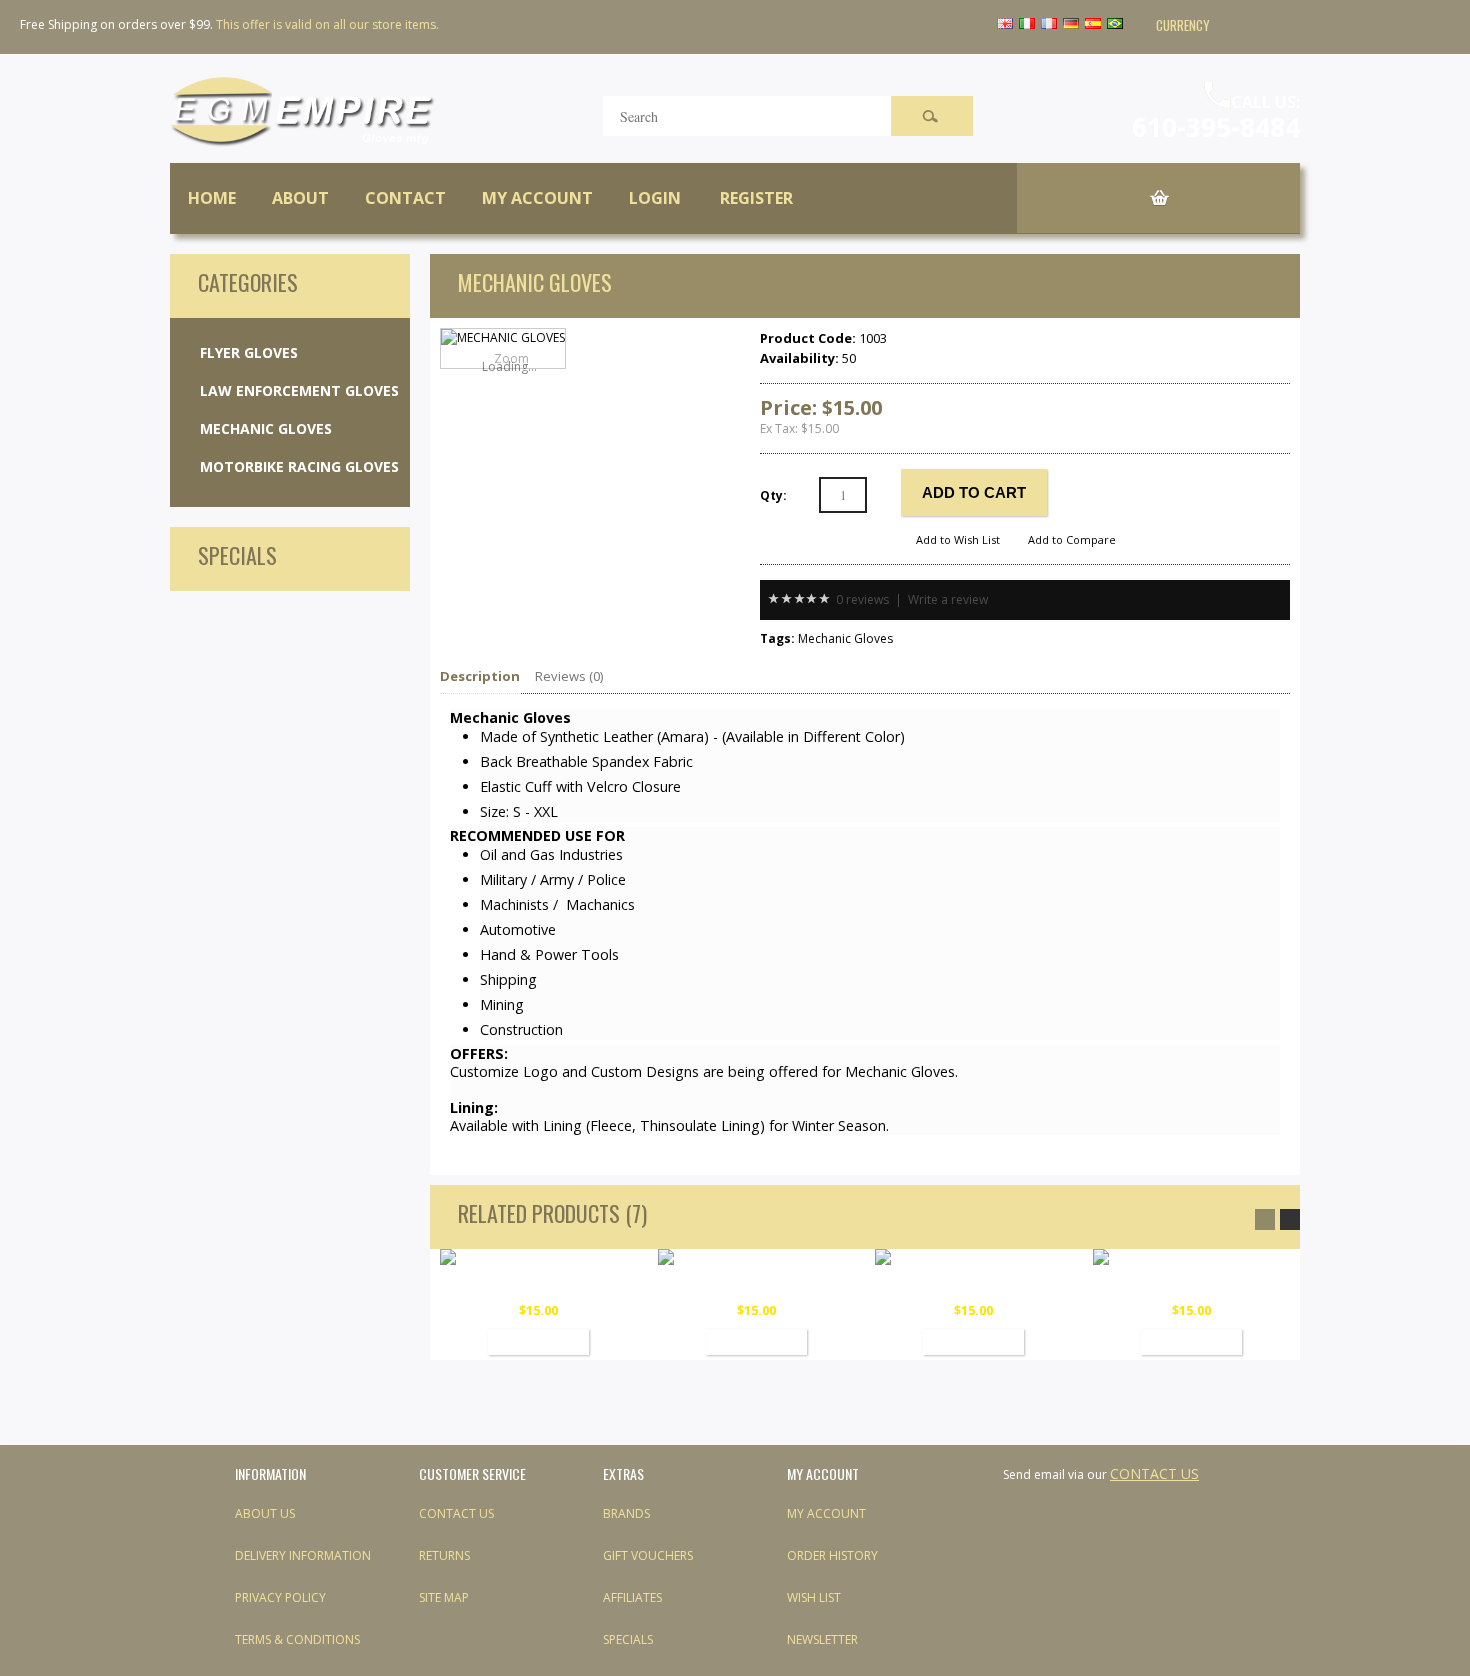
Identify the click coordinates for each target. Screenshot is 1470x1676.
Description (480, 676)
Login (655, 198)
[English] (1006, 25)
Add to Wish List (958, 539)
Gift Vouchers (648, 1555)
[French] (1050, 25)
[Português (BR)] (1116, 25)
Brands (626, 1513)
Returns (444, 1555)
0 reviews (862, 599)
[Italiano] (1028, 25)
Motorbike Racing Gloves (299, 466)
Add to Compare (1072, 539)
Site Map (444, 1597)
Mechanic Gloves (266, 428)
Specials (628, 1639)
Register (756, 198)
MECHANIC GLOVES (538, 1286)
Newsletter (822, 1639)
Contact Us (456, 1513)
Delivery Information (303, 1555)
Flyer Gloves (249, 352)
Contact (405, 198)
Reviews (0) (569, 676)
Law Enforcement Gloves (299, 390)
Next (1290, 1219)
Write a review (948, 599)
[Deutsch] (1072, 25)
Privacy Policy (280, 1597)
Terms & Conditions (297, 1639)
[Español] (1094, 25)
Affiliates (632, 1597)
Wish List (814, 1597)
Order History (832, 1555)
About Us (265, 1513)
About (300, 198)
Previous (1265, 1219)
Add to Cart (538, 1342)
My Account (537, 198)
